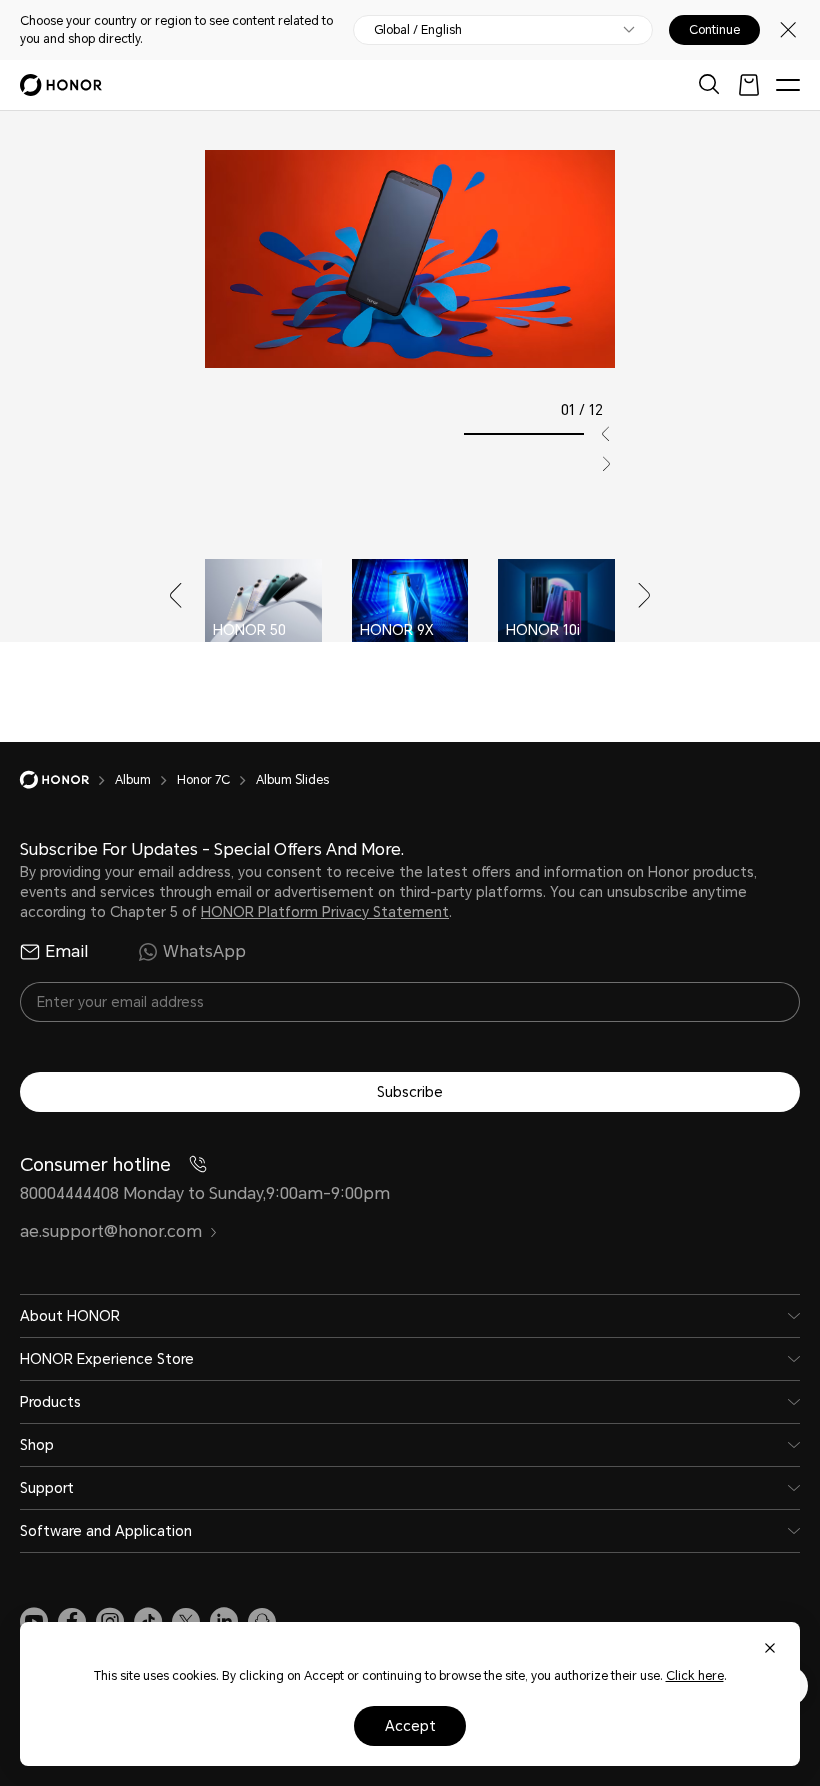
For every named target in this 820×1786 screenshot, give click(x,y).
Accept (410, 1726)
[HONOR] (67, 780)
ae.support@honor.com (111, 1231)
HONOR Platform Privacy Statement (325, 912)
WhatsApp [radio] (204, 951)
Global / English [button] (418, 30)
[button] (598, 434)
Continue (714, 30)
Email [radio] (66, 951)
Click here (695, 1676)
